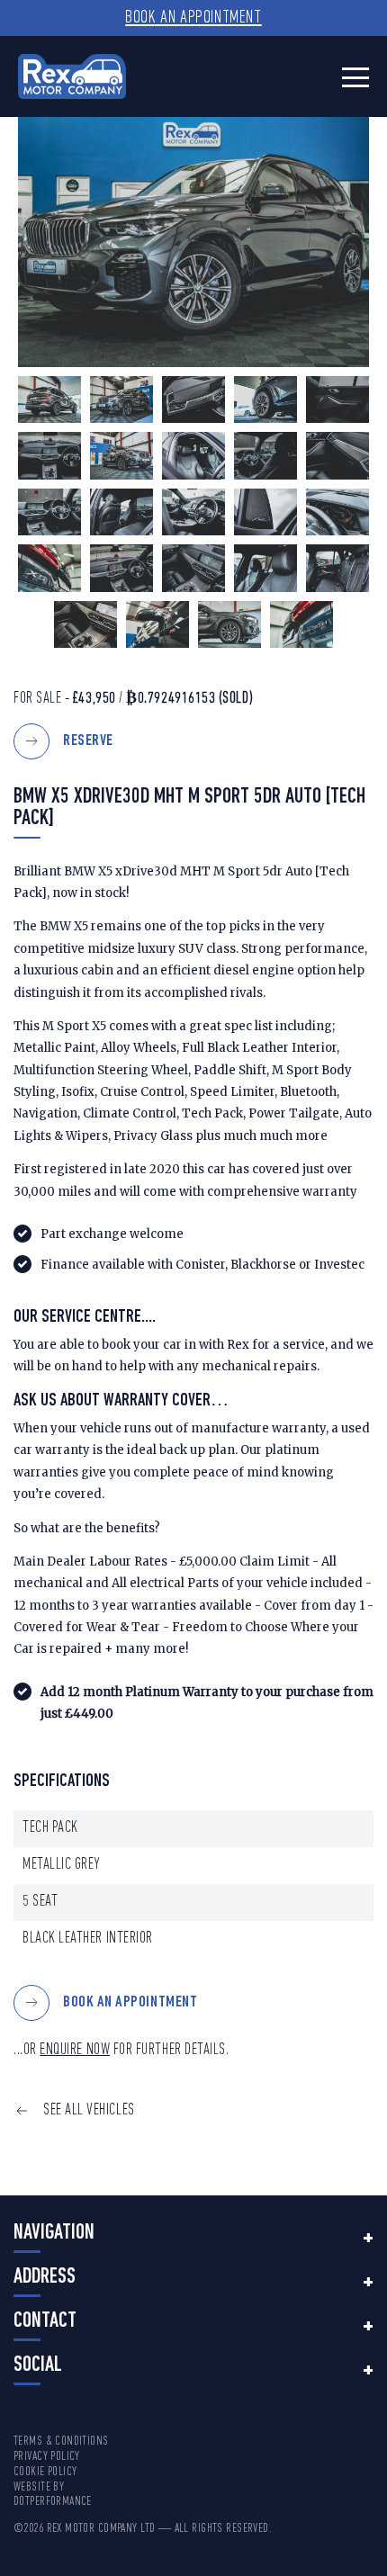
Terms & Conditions (61, 2441)
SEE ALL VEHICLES (89, 2110)
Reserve (88, 741)
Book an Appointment (193, 18)
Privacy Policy (47, 2457)
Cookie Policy (45, 2472)
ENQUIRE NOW (75, 2050)
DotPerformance (53, 2502)
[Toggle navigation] (355, 77)
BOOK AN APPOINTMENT (130, 2002)
